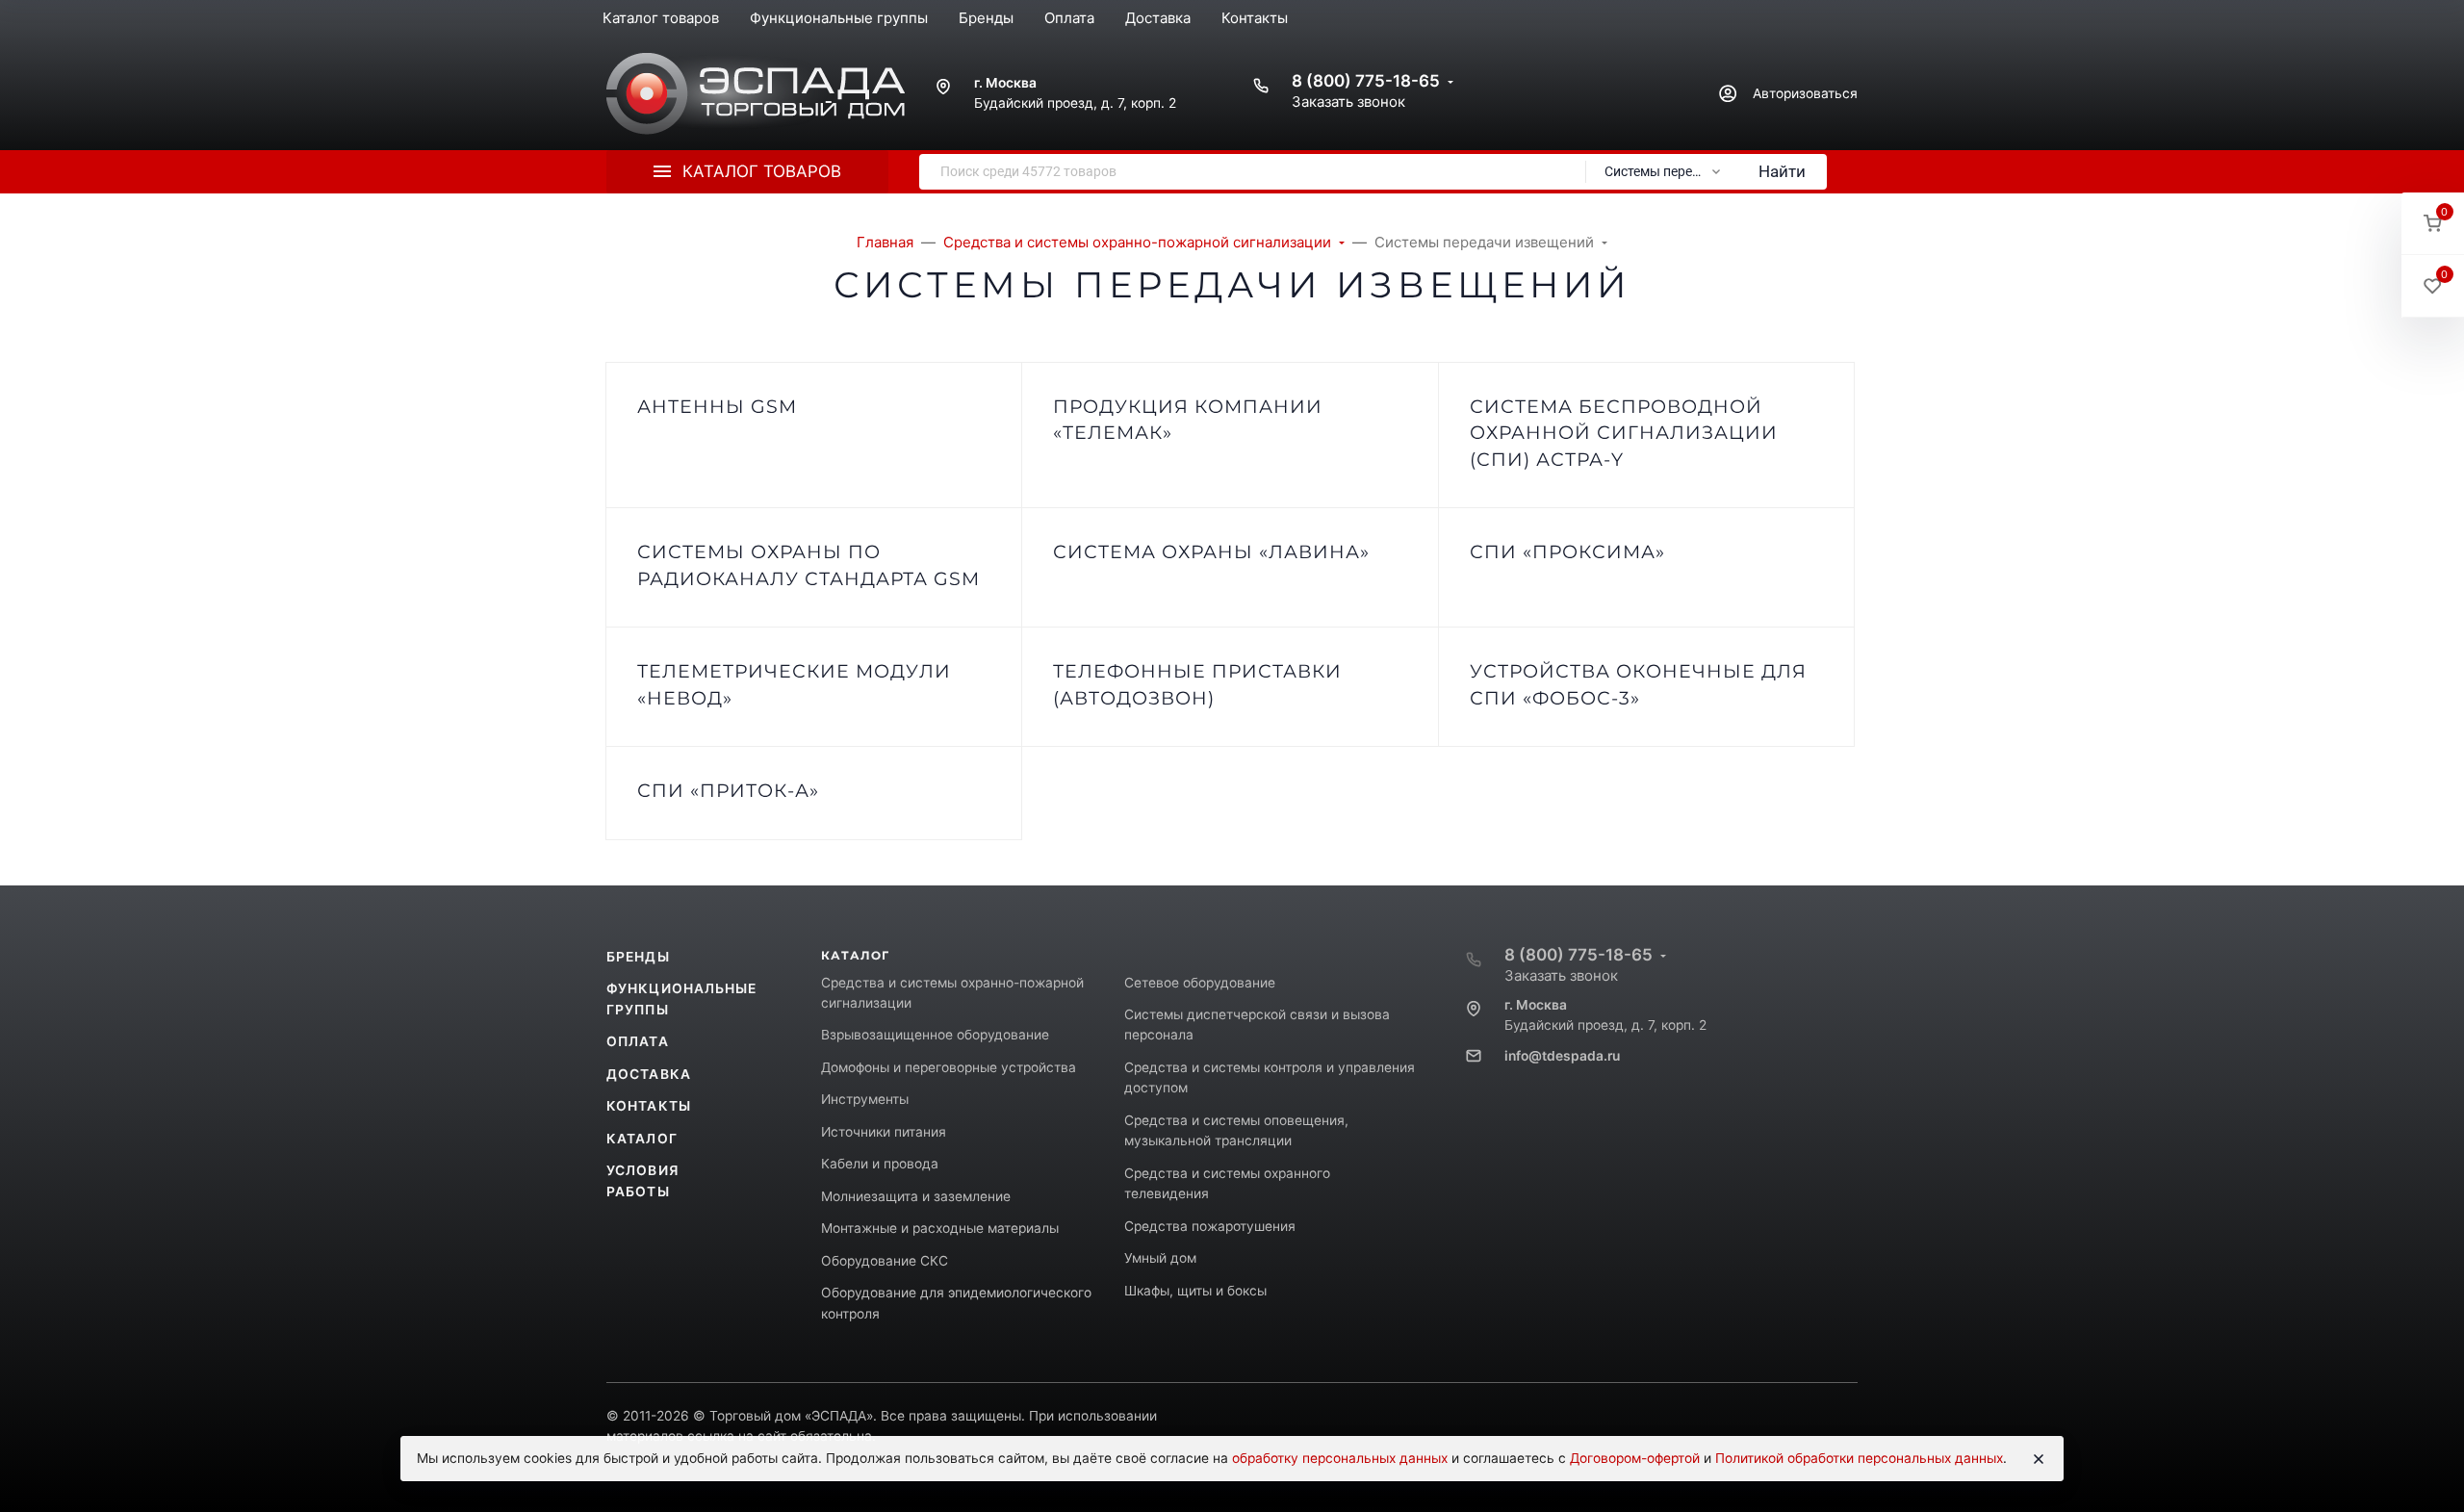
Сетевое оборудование (1200, 983)
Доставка (649, 1074)
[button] (2433, 224)
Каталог (642, 1139)
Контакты (649, 1106)
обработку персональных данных (1340, 1458)
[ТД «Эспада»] (756, 94)
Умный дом (1160, 1258)
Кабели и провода (880, 1164)
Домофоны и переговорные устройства (949, 1067)
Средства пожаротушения (1210, 1226)
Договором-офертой (1635, 1458)
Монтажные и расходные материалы (940, 1228)
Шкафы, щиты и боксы (1195, 1291)
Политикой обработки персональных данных (1859, 1458)
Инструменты (865, 1099)
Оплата (638, 1041)
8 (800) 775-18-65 (1366, 81)
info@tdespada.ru (1562, 1056)
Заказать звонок (1348, 102)
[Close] (2039, 1459)
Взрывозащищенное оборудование (935, 1035)
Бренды (638, 957)
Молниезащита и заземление (916, 1196)
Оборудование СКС (885, 1261)
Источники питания (884, 1132)
